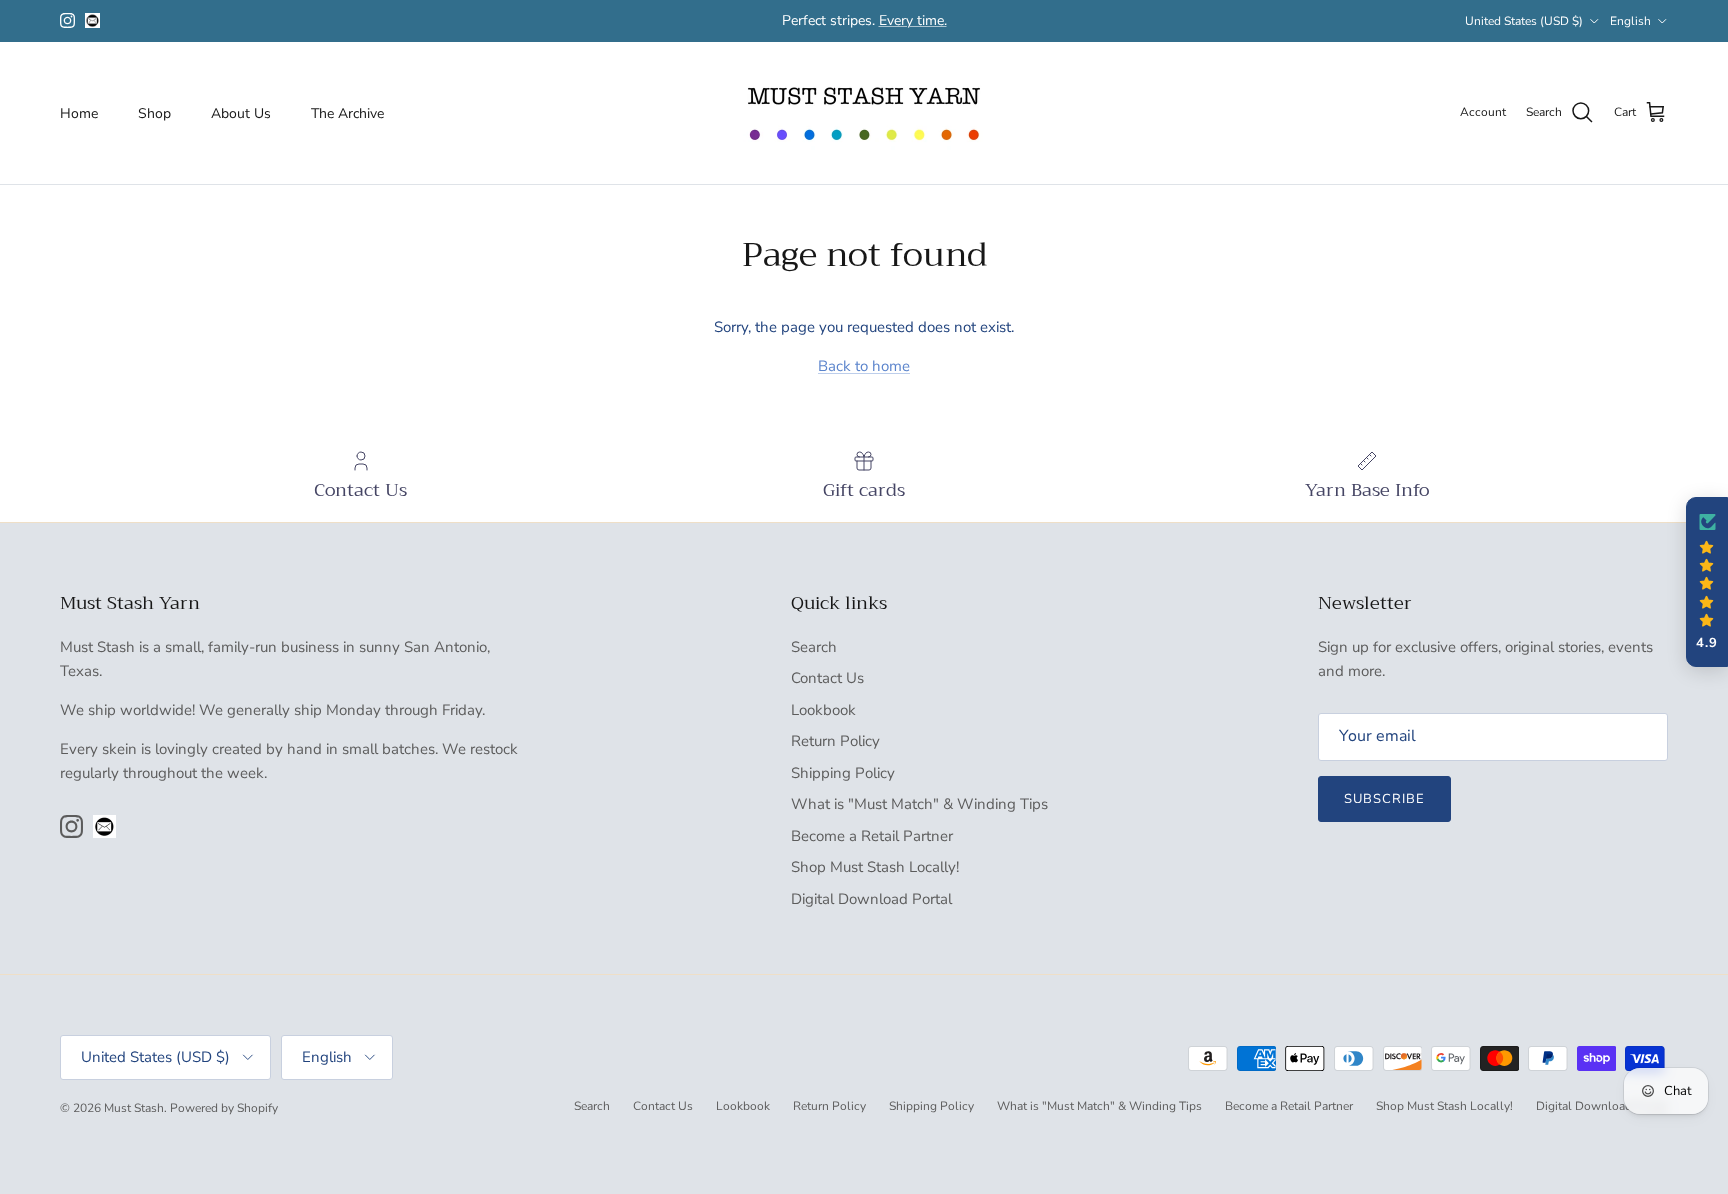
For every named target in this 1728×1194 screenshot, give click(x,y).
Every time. (913, 20)
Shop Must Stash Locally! (875, 867)
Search (814, 647)
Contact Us (827, 678)
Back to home (864, 366)
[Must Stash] (864, 113)
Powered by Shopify (224, 1108)
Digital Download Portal (871, 899)
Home (79, 112)
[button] (1707, 582)
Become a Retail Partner (872, 836)
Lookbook (823, 710)
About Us (241, 112)
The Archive (347, 112)
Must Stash (134, 1108)
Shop (154, 112)
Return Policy (835, 741)
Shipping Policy (843, 773)
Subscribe (1384, 799)
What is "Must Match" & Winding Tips (919, 804)
